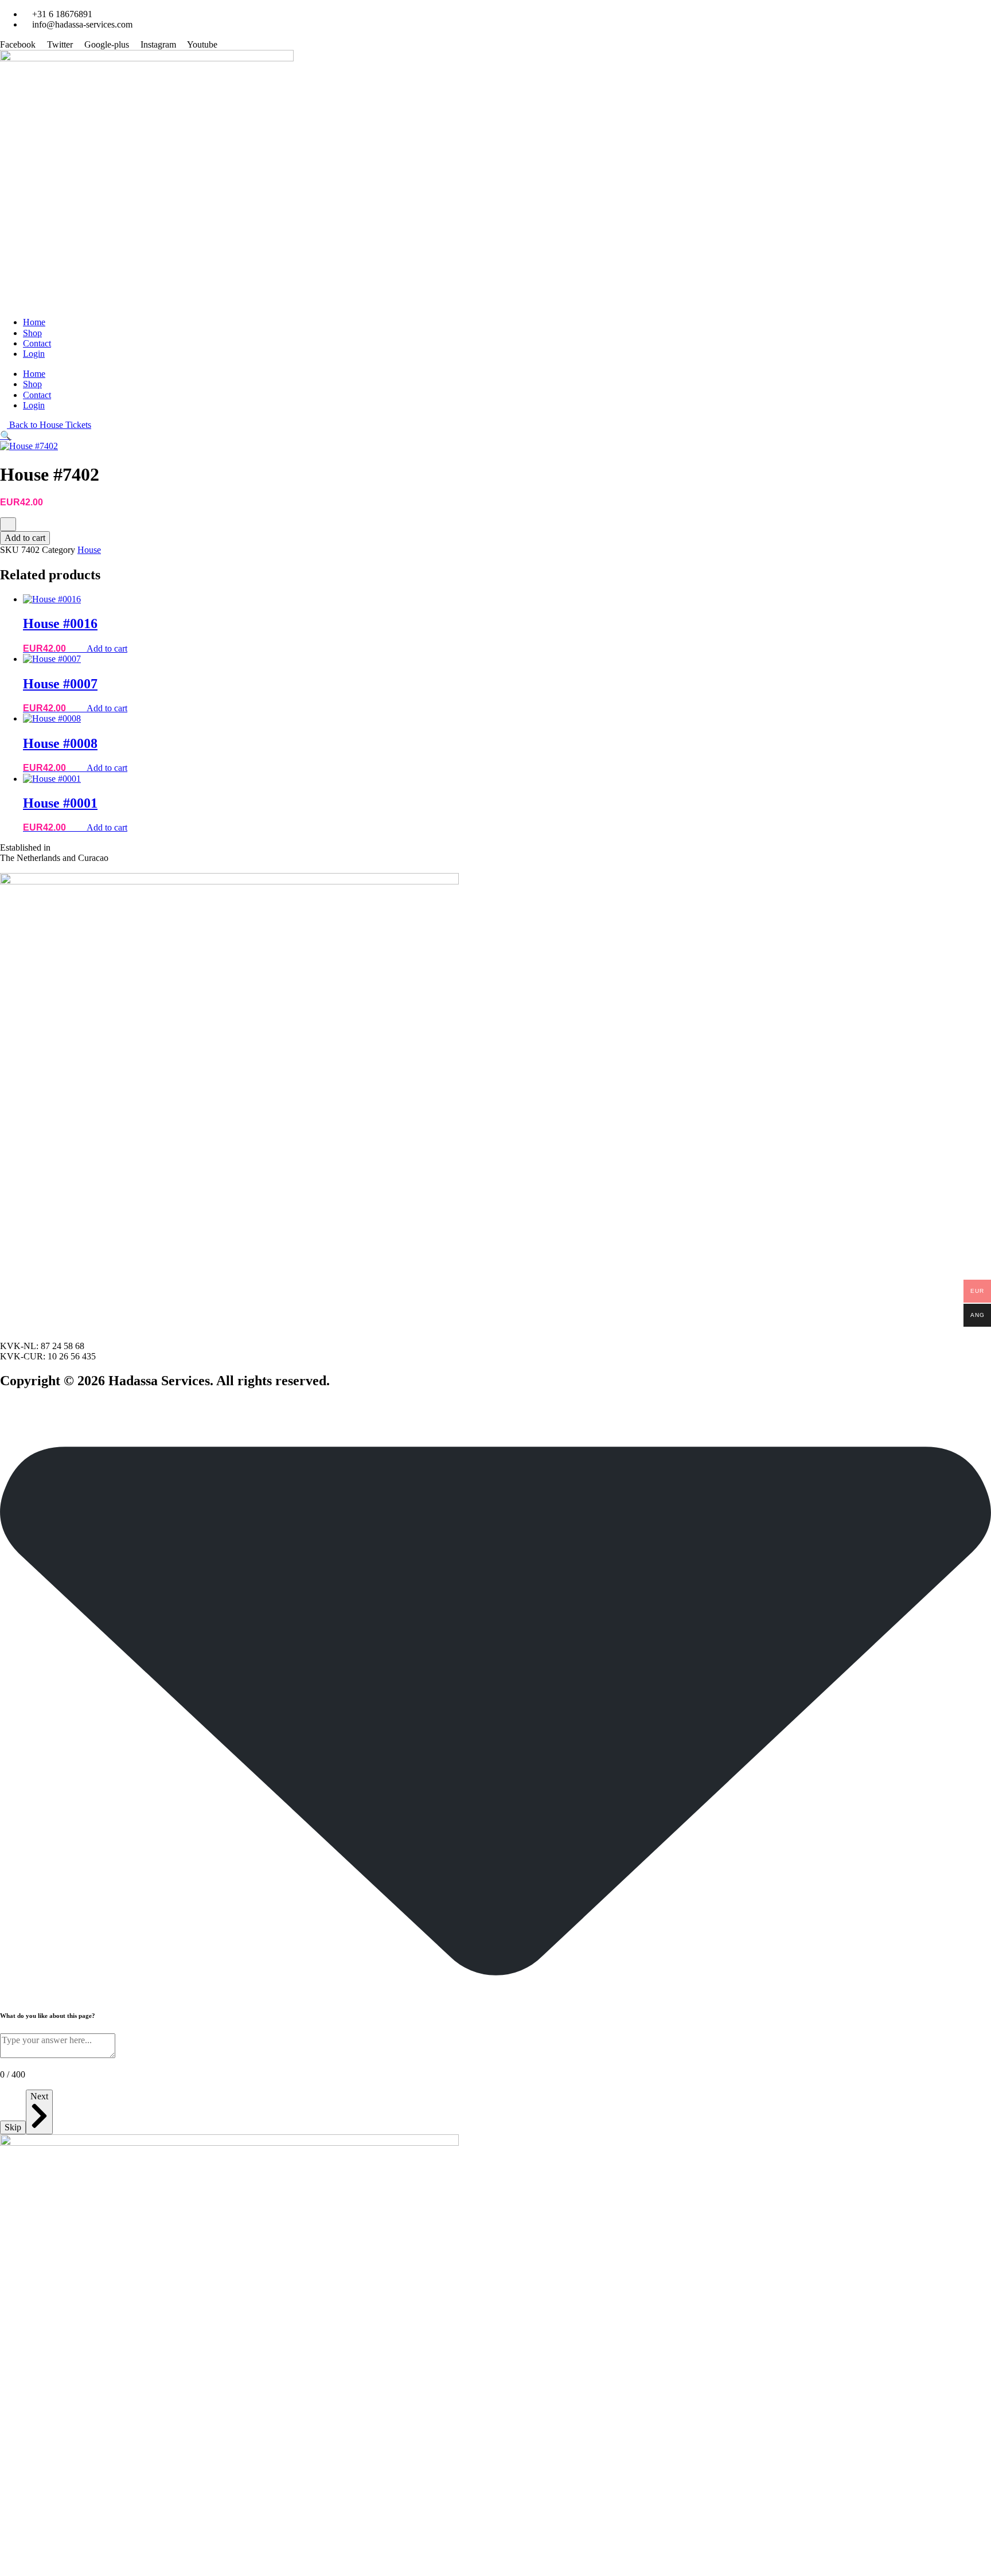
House (89, 550)
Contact (37, 343)
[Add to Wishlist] (8, 524)
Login (34, 354)
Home (34, 322)
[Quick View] (81, 648)
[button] (6, 436)
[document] (495, 2355)
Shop (32, 333)
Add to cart (25, 538)
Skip (13, 2127)
